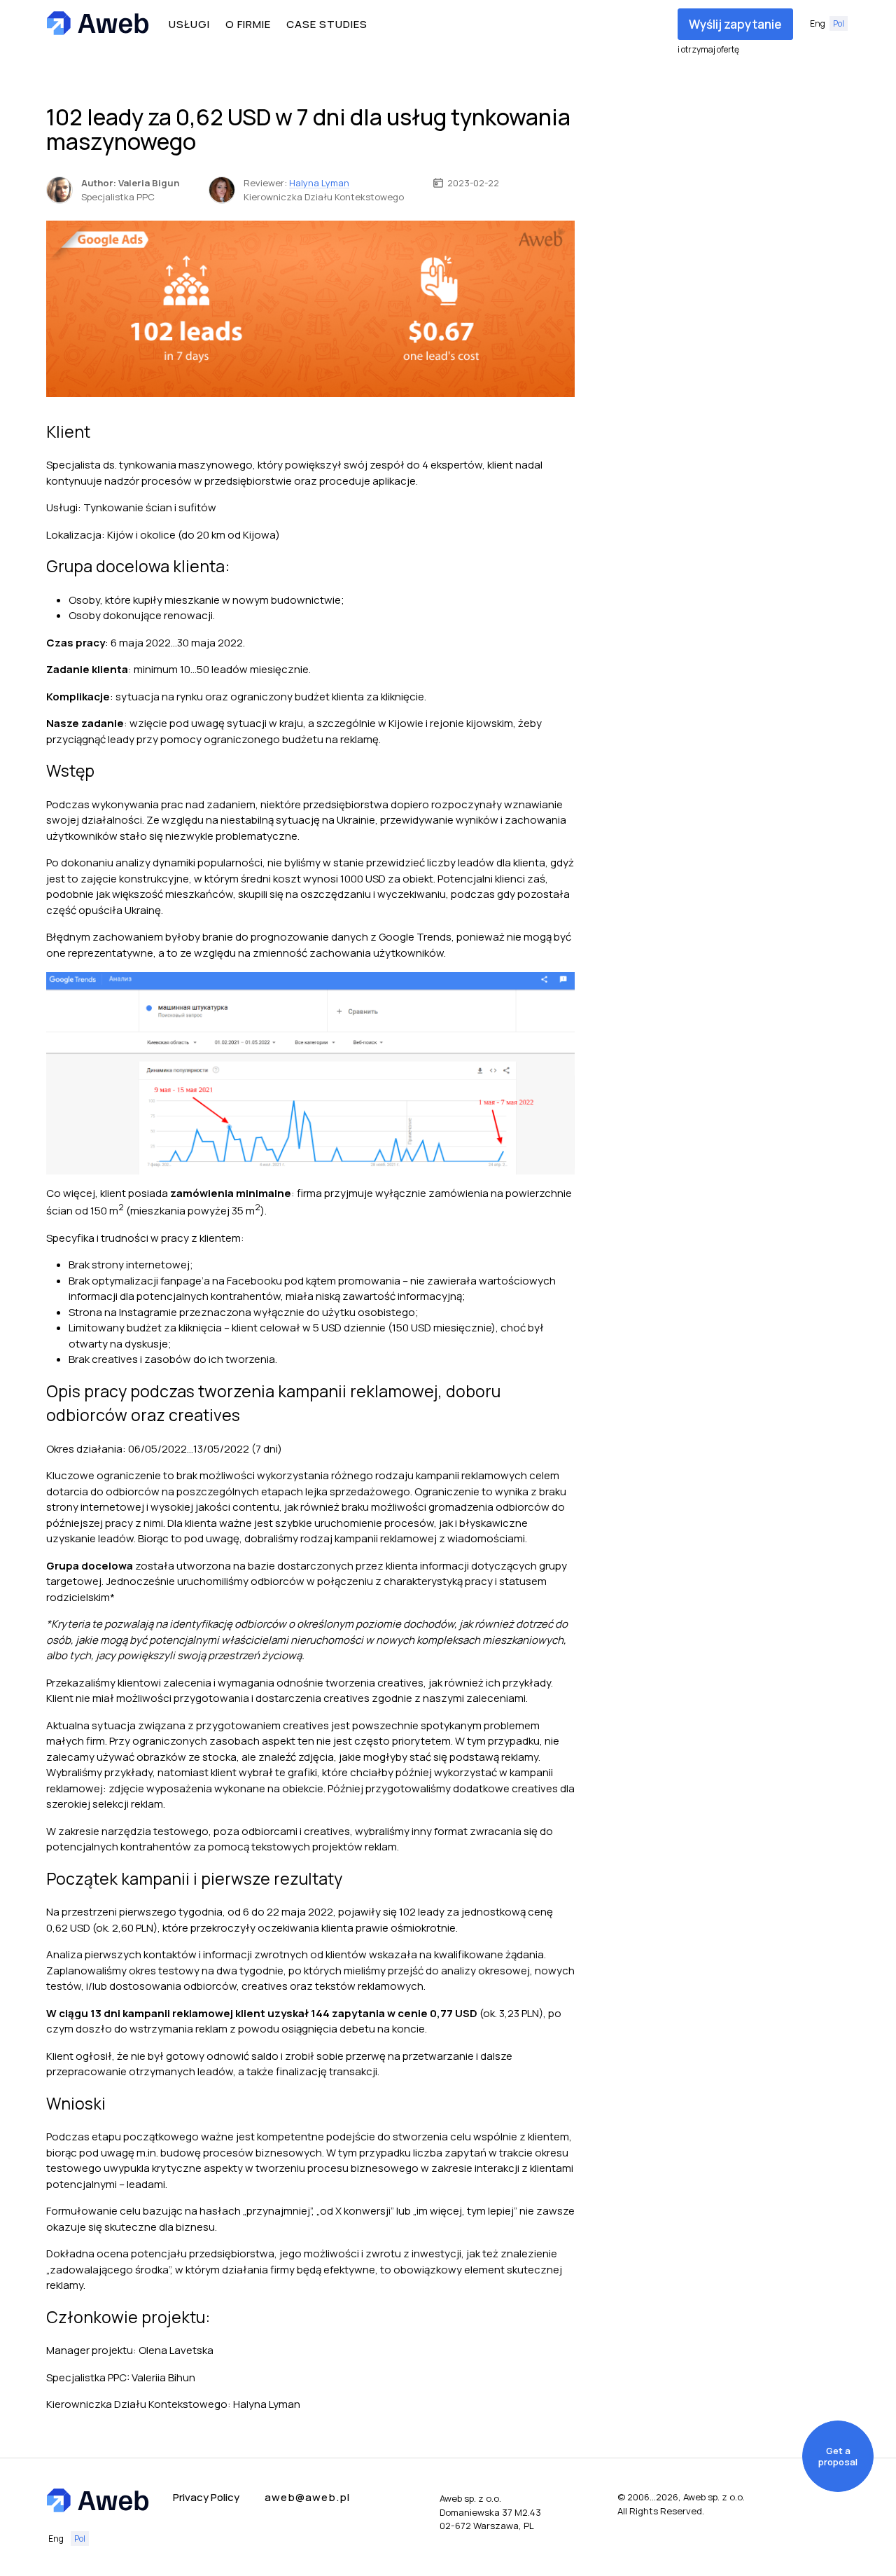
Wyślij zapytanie (735, 24)
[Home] (98, 24)
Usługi (189, 24)
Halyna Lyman (319, 183)
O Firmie (248, 24)
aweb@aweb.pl (307, 2497)
